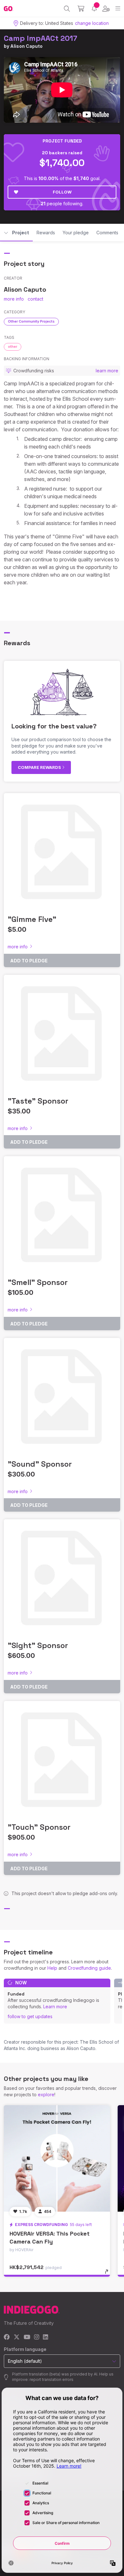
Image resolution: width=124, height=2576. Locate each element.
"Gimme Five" (32, 919)
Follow (62, 192)
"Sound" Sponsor (40, 1464)
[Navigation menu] (118, 8)
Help (52, 1968)
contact (35, 299)
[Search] (67, 9)
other (13, 347)
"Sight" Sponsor (38, 1645)
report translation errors (52, 2379)
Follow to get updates (30, 2016)
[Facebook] (7, 2337)
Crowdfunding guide (89, 1968)
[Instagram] (37, 2337)
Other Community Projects (31, 321)
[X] (17, 2337)
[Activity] (94, 8)
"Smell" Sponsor (38, 1282)
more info (14, 299)
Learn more (55, 2007)
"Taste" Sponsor (38, 1101)
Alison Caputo (26, 46)
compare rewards (40, 767)
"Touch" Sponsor (39, 1827)
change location (92, 23)
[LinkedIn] (45, 2337)
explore (46, 2094)
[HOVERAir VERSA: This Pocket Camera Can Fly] (57, 2158)
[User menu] (106, 9)
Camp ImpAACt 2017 (41, 38)
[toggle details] (109, 2274)
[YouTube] (27, 2337)
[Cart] (81, 9)
